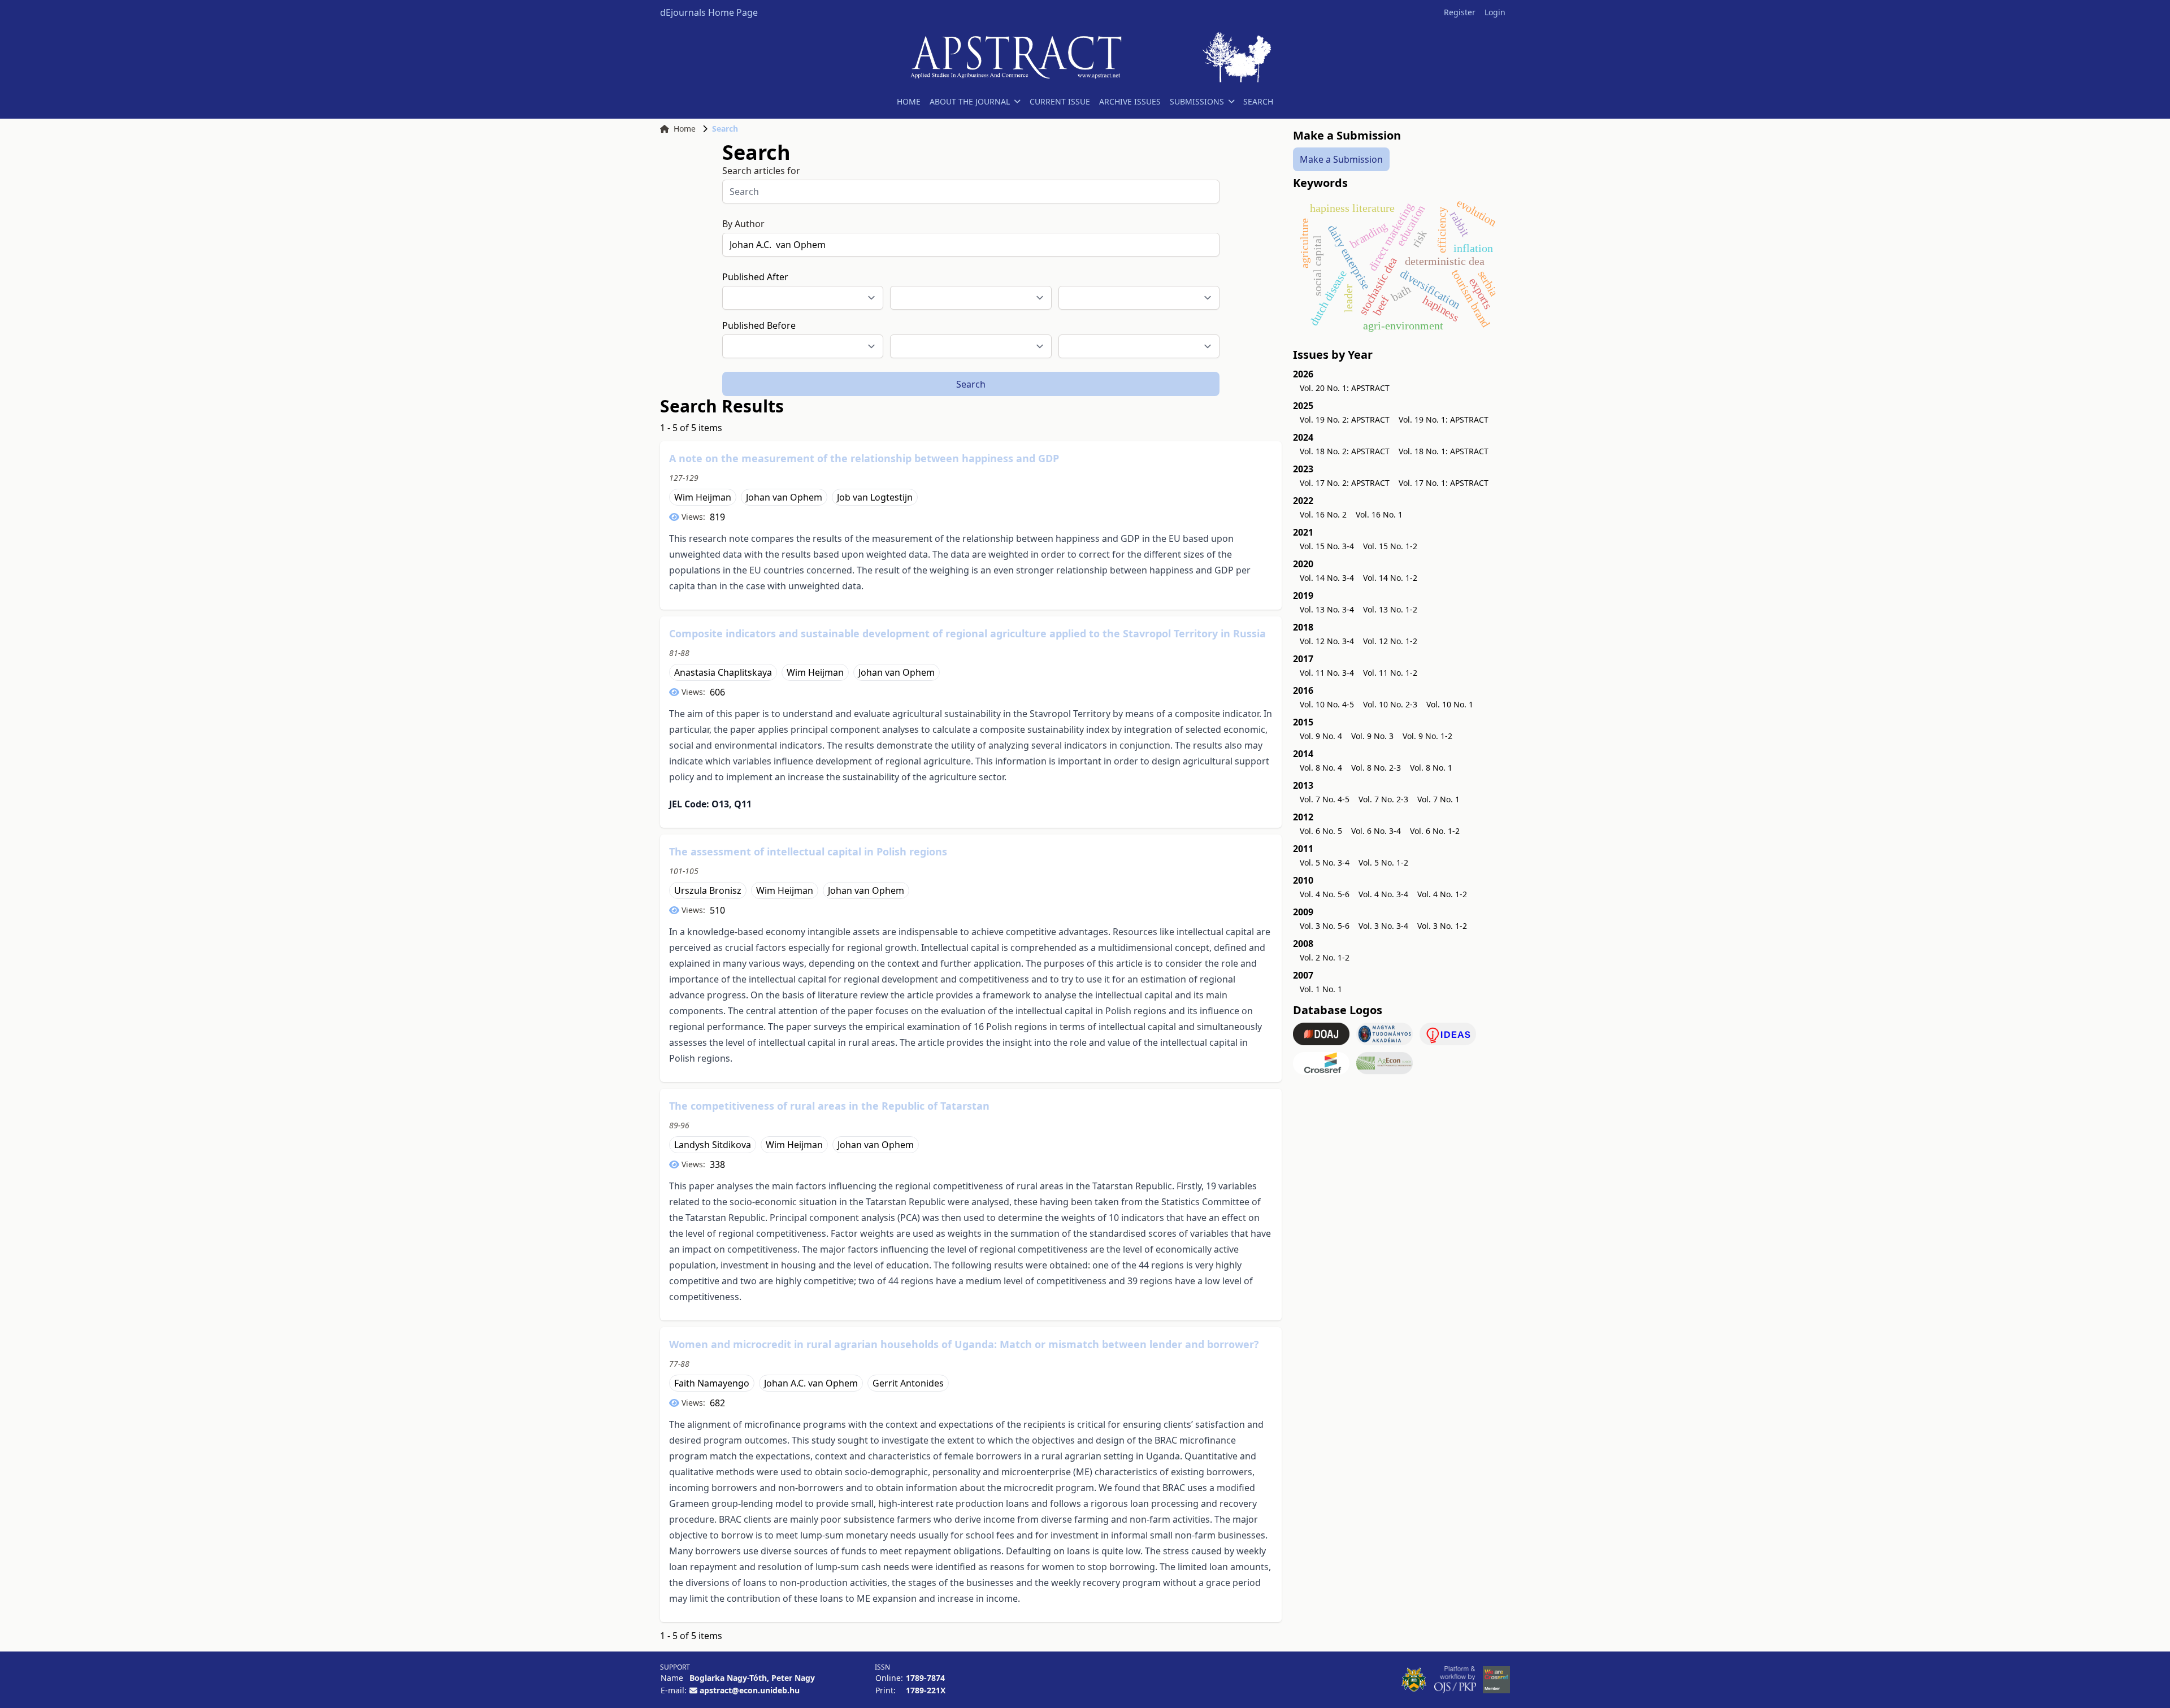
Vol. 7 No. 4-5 (1325, 799)
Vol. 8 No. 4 (1321, 768)
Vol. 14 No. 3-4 (1327, 578)
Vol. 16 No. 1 (1379, 514)
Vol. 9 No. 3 (1372, 736)
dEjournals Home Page (709, 12)
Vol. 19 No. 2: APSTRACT (1345, 420)
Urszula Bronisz (708, 890)
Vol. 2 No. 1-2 (1325, 957)
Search (971, 384)
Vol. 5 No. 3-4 (1325, 862)
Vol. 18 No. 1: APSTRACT (1444, 451)
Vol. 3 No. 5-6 (1325, 926)
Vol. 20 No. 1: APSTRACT (1345, 388)
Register (1460, 12)
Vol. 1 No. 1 (1321, 989)
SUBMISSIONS (1197, 101)
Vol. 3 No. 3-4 (1383, 926)
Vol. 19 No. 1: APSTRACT (1444, 420)
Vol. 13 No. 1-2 (1390, 609)
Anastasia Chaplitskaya (723, 672)
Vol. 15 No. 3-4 (1327, 546)
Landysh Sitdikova (713, 1145)
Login (1495, 12)
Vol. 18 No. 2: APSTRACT (1345, 451)
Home (685, 129)
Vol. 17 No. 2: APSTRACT (1345, 483)
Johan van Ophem (784, 497)
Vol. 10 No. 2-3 (1390, 704)
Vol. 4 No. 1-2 (1442, 894)
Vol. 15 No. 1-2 (1390, 546)
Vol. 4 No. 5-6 (1325, 894)
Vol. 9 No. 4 (1321, 736)
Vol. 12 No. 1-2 (1390, 641)
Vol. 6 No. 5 (1321, 831)
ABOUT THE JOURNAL (970, 101)
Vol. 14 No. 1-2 (1390, 578)
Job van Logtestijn (875, 497)
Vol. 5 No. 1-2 (1383, 862)
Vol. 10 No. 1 (1450, 704)
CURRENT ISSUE (1060, 101)
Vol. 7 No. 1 (1438, 799)
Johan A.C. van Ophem (811, 1383)
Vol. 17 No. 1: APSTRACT (1444, 483)
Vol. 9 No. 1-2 (1427, 736)
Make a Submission (1341, 159)
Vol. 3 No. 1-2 (1442, 926)
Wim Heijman (703, 497)
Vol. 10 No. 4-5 (1327, 704)
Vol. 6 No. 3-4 (1376, 831)
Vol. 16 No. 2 (1323, 514)
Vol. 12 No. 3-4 (1327, 641)
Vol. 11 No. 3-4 (1327, 673)
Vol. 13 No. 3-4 (1327, 609)
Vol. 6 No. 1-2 (1435, 831)
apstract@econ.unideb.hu (750, 1690)
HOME (909, 101)
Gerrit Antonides (908, 1383)
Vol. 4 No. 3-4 (1383, 894)
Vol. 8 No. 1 (1431, 768)
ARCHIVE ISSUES (1130, 101)
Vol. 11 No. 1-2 (1390, 673)
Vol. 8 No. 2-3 (1376, 768)
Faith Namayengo (712, 1383)
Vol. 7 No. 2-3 (1383, 799)
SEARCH (1258, 101)
